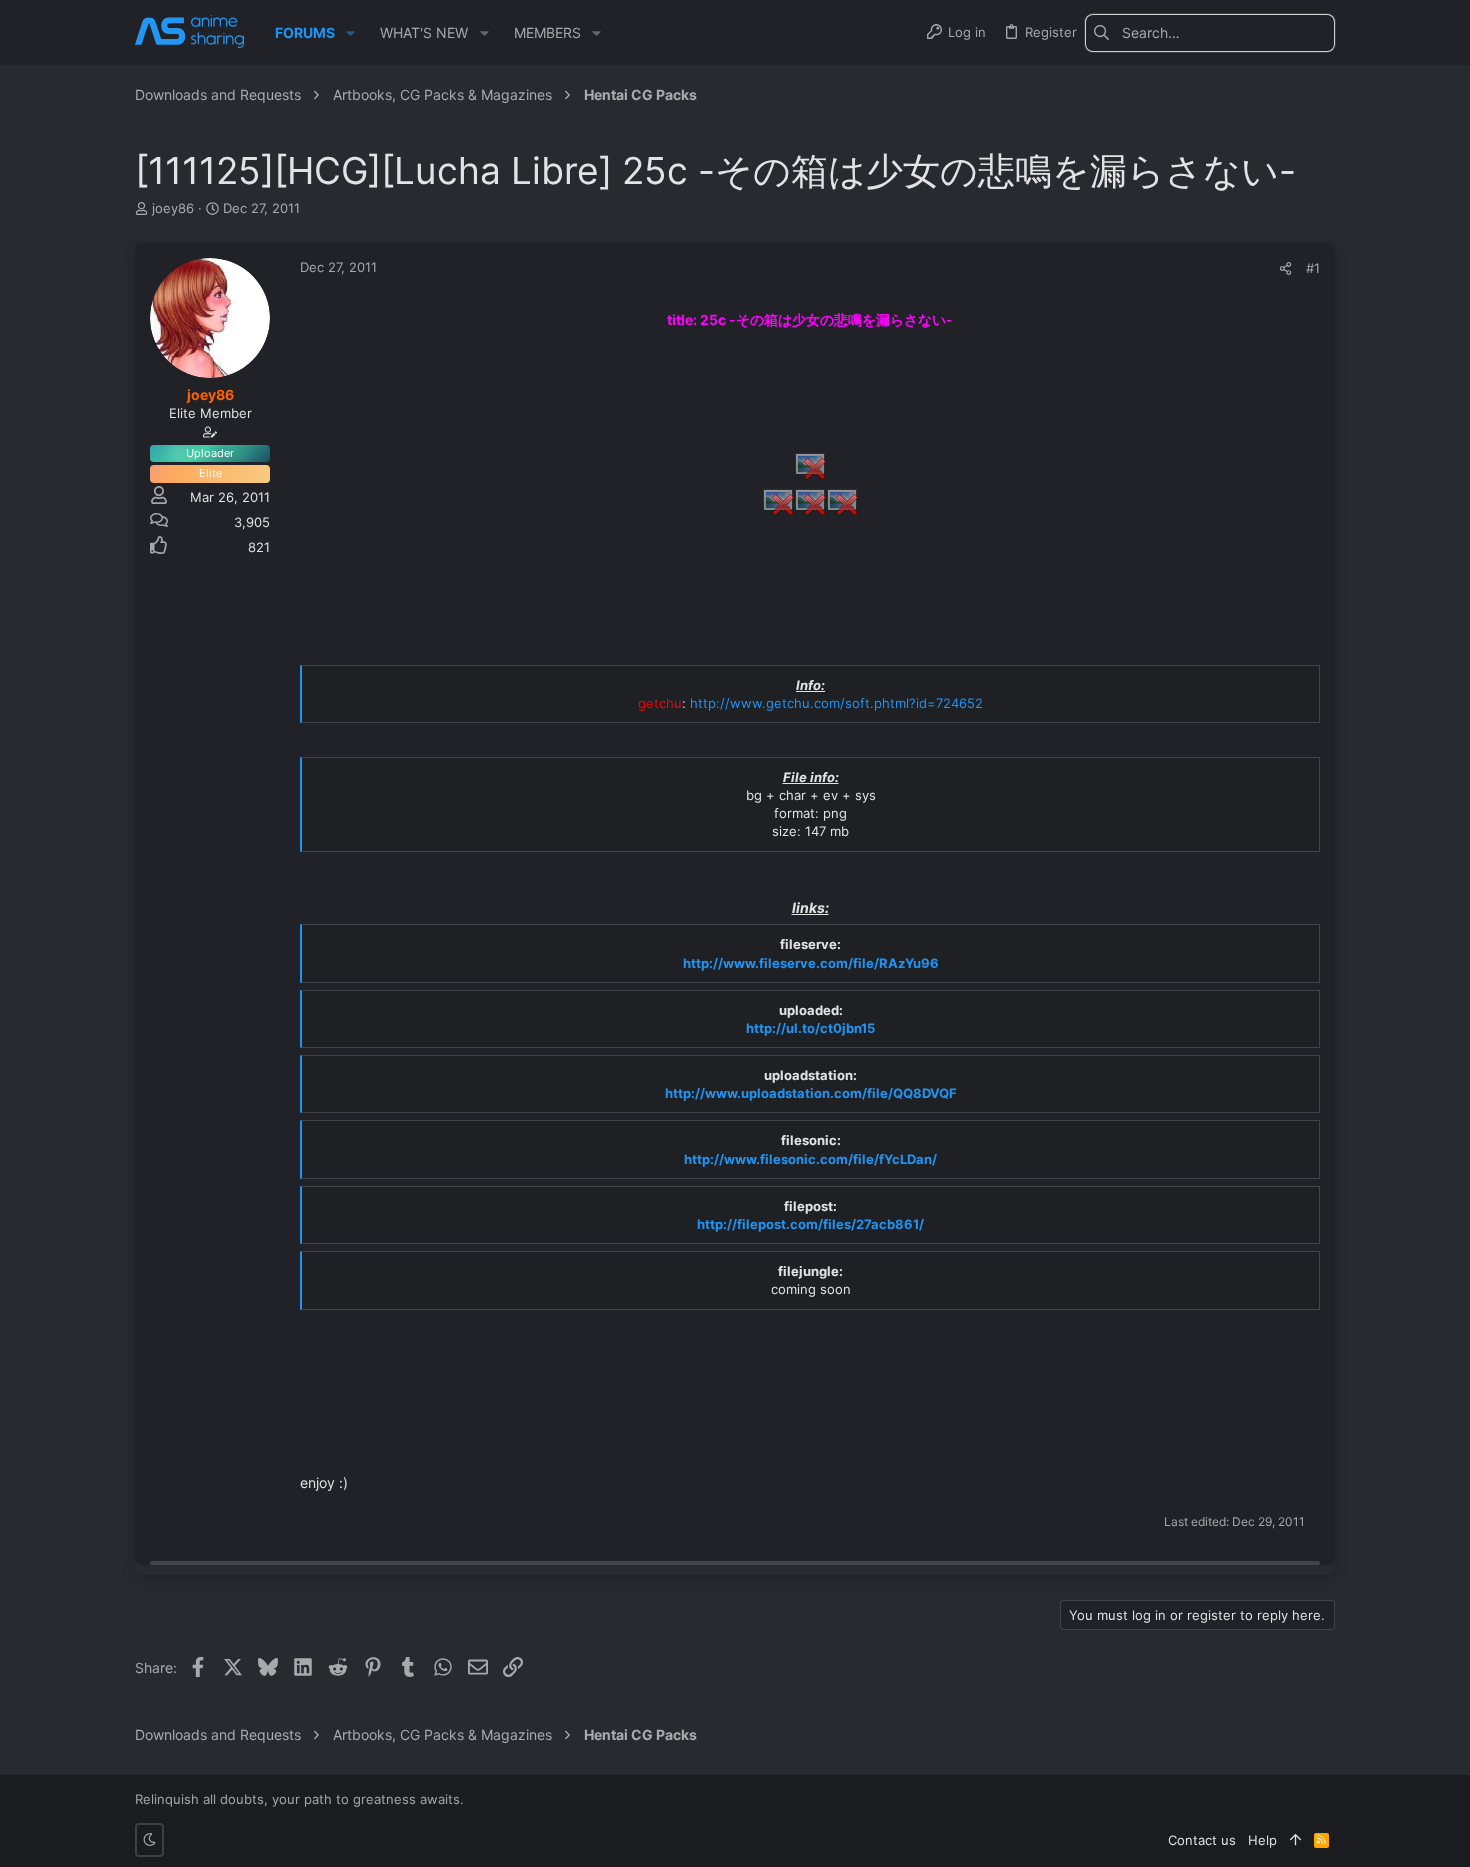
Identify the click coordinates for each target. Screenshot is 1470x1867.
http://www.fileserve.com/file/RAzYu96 (811, 963)
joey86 (173, 208)
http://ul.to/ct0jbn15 (810, 1028)
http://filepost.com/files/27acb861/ (810, 1224)
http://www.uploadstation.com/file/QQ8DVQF (811, 1093)
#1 (1313, 268)
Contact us (1202, 1840)
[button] (350, 33)
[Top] (1295, 1840)
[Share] (1285, 268)
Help (1262, 1840)
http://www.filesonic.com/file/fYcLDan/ (810, 1159)
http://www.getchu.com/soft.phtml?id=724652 (836, 703)
